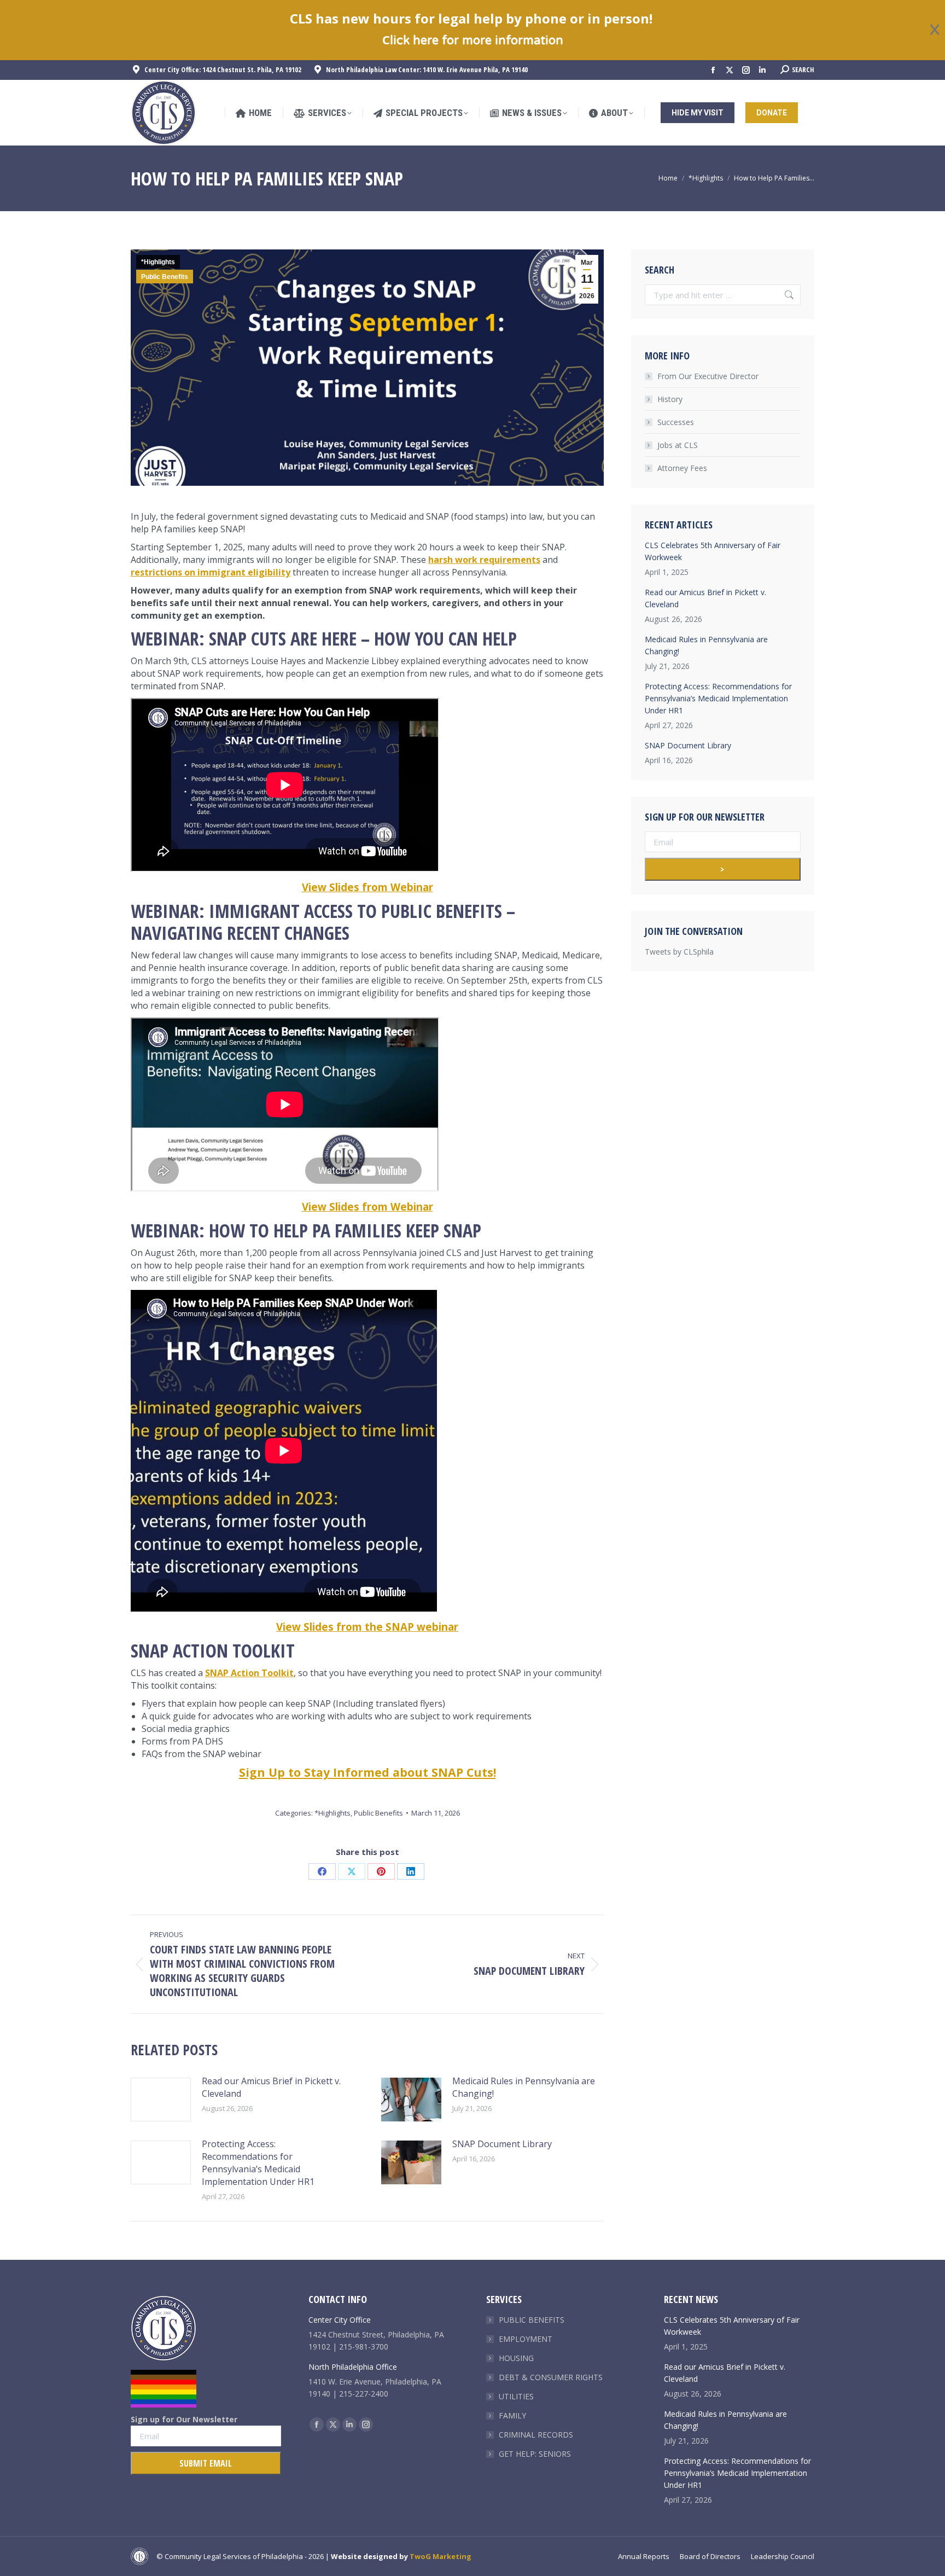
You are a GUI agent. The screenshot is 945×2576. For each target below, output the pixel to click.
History (670, 399)
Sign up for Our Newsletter (184, 2419)
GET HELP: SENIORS (535, 2454)
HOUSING (516, 2358)
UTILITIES (516, 2396)
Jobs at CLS (678, 445)
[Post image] (161, 2100)
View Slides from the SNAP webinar (367, 1627)
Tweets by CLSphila (679, 952)
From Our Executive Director (708, 376)
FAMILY (512, 2415)
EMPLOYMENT (526, 2339)
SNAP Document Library (502, 2144)
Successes (676, 422)
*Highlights (158, 262)
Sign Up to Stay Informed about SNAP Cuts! (367, 1772)
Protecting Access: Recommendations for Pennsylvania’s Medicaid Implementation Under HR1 (258, 2163)
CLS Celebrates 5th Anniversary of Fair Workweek (713, 551)
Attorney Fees (682, 468)
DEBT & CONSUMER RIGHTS (551, 2377)
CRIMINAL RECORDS (536, 2435)
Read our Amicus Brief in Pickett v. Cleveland (271, 2087)
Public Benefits (165, 277)
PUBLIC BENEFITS (532, 2320)
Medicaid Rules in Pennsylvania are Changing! (524, 2087)
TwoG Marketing (441, 2556)
